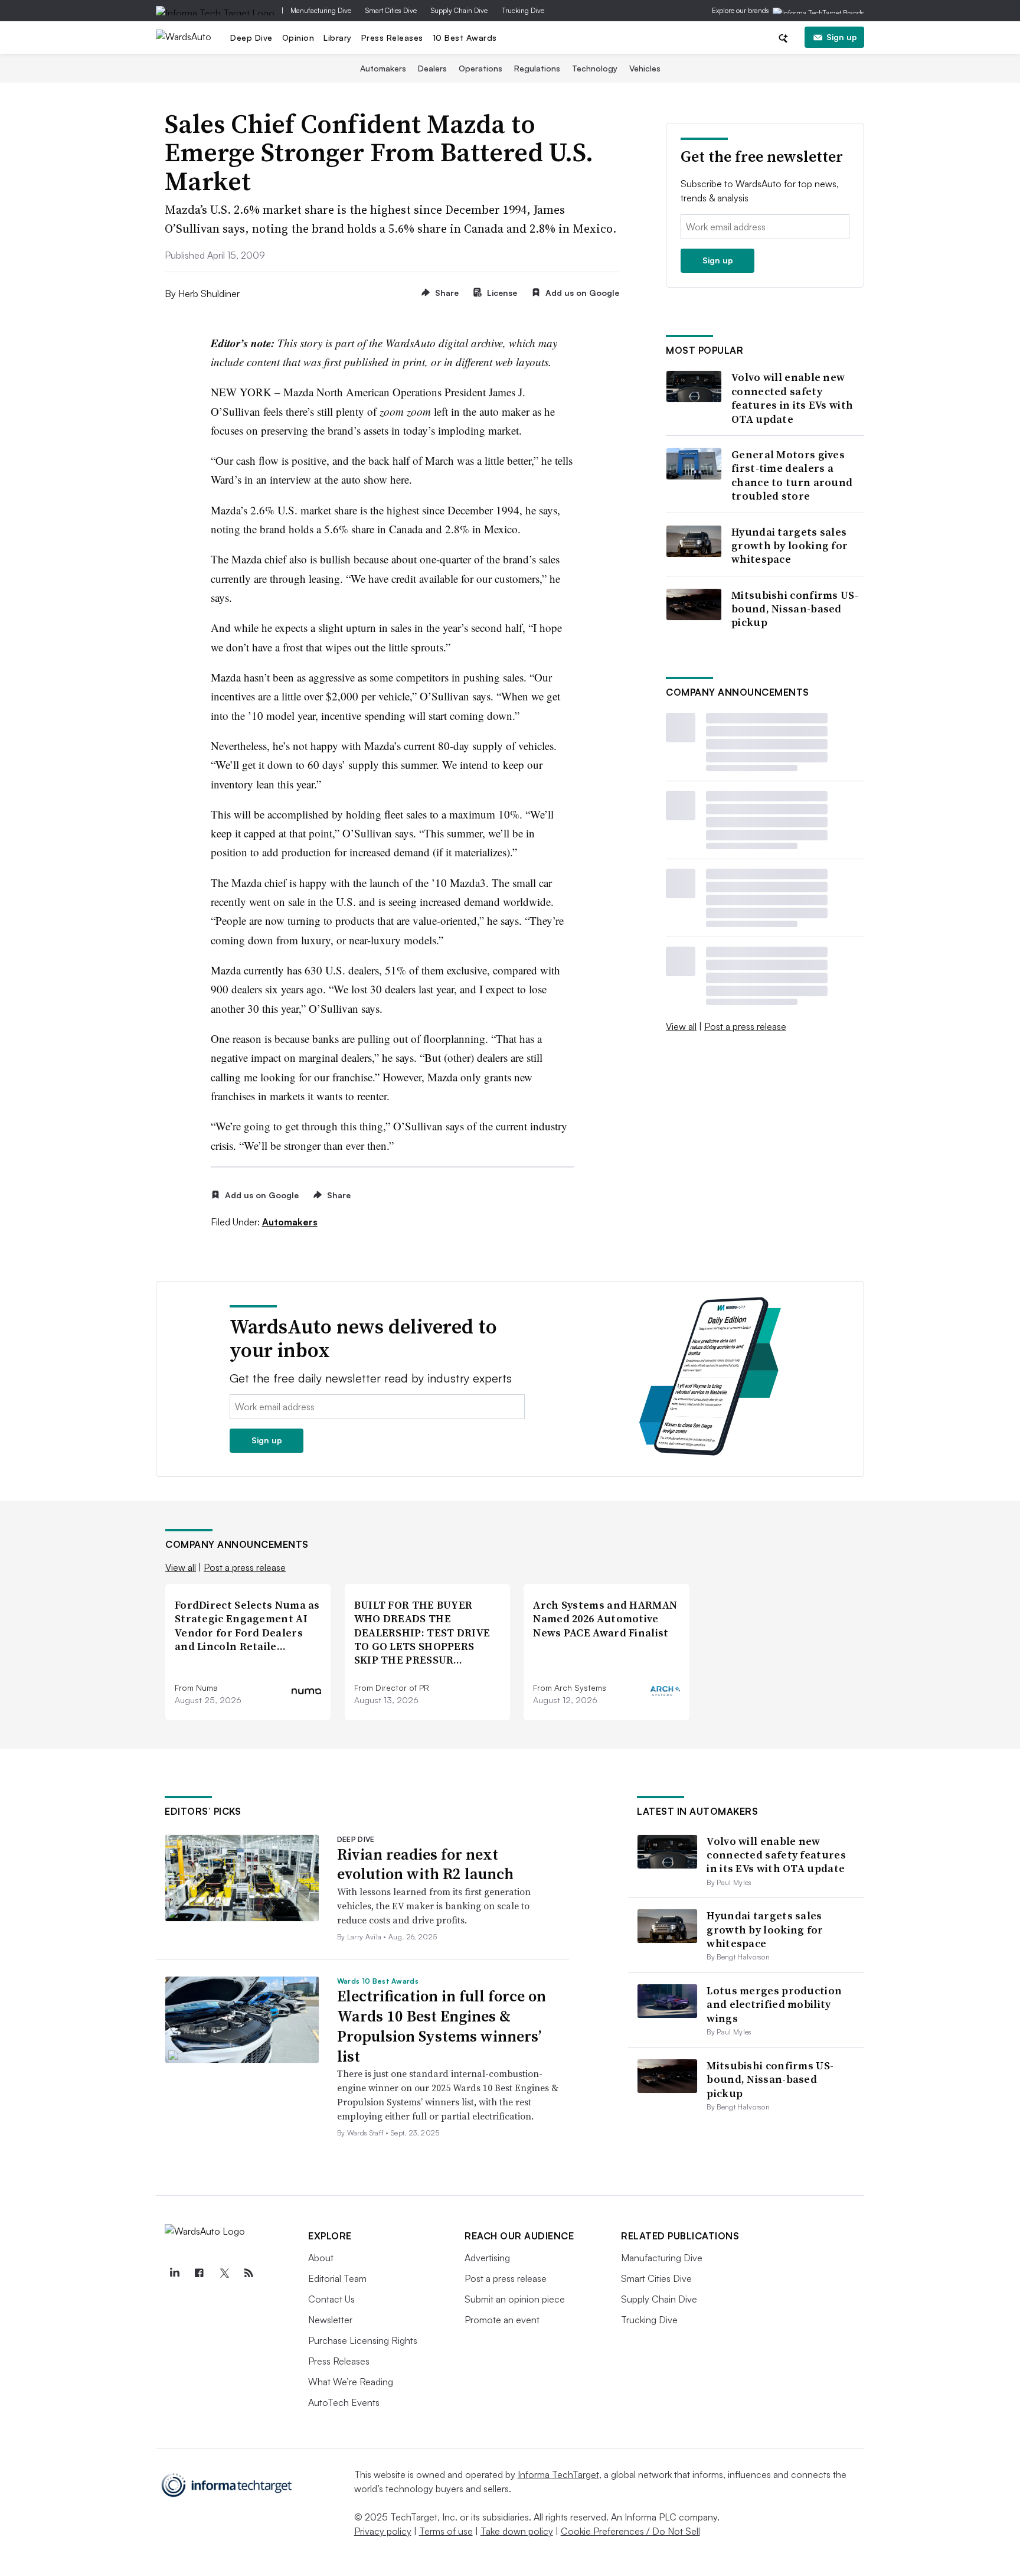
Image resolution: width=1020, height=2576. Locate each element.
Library (338, 38)
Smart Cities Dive (391, 10)
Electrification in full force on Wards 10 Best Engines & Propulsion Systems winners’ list (442, 2026)
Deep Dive (251, 38)
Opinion (298, 38)
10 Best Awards (465, 38)
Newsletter (330, 2320)
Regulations (537, 68)
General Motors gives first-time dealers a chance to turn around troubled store (792, 475)
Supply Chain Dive (459, 10)
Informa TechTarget (558, 2474)
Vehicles (645, 68)
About (321, 2258)
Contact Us (331, 2299)
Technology (595, 68)
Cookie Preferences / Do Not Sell (630, 2531)
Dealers (432, 68)
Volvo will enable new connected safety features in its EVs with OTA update (792, 398)
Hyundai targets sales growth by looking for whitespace (789, 546)
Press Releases (392, 38)
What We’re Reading (351, 2382)
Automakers (383, 68)
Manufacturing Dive (321, 10)
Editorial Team (337, 2278)
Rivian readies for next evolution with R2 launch (425, 1864)
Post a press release (745, 1026)
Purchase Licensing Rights (363, 2340)
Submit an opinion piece (515, 2299)
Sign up (842, 37)
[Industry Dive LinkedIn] (174, 2273)
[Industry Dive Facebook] (199, 2273)
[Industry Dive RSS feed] (249, 2273)
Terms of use (446, 2531)
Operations (480, 68)
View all (681, 1026)
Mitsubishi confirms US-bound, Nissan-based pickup (795, 609)
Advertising (487, 2258)
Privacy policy (383, 2531)
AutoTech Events (344, 2402)
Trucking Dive (523, 10)
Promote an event (502, 2320)
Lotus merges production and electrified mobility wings (774, 2004)
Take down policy (517, 2531)
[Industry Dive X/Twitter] (224, 2273)
